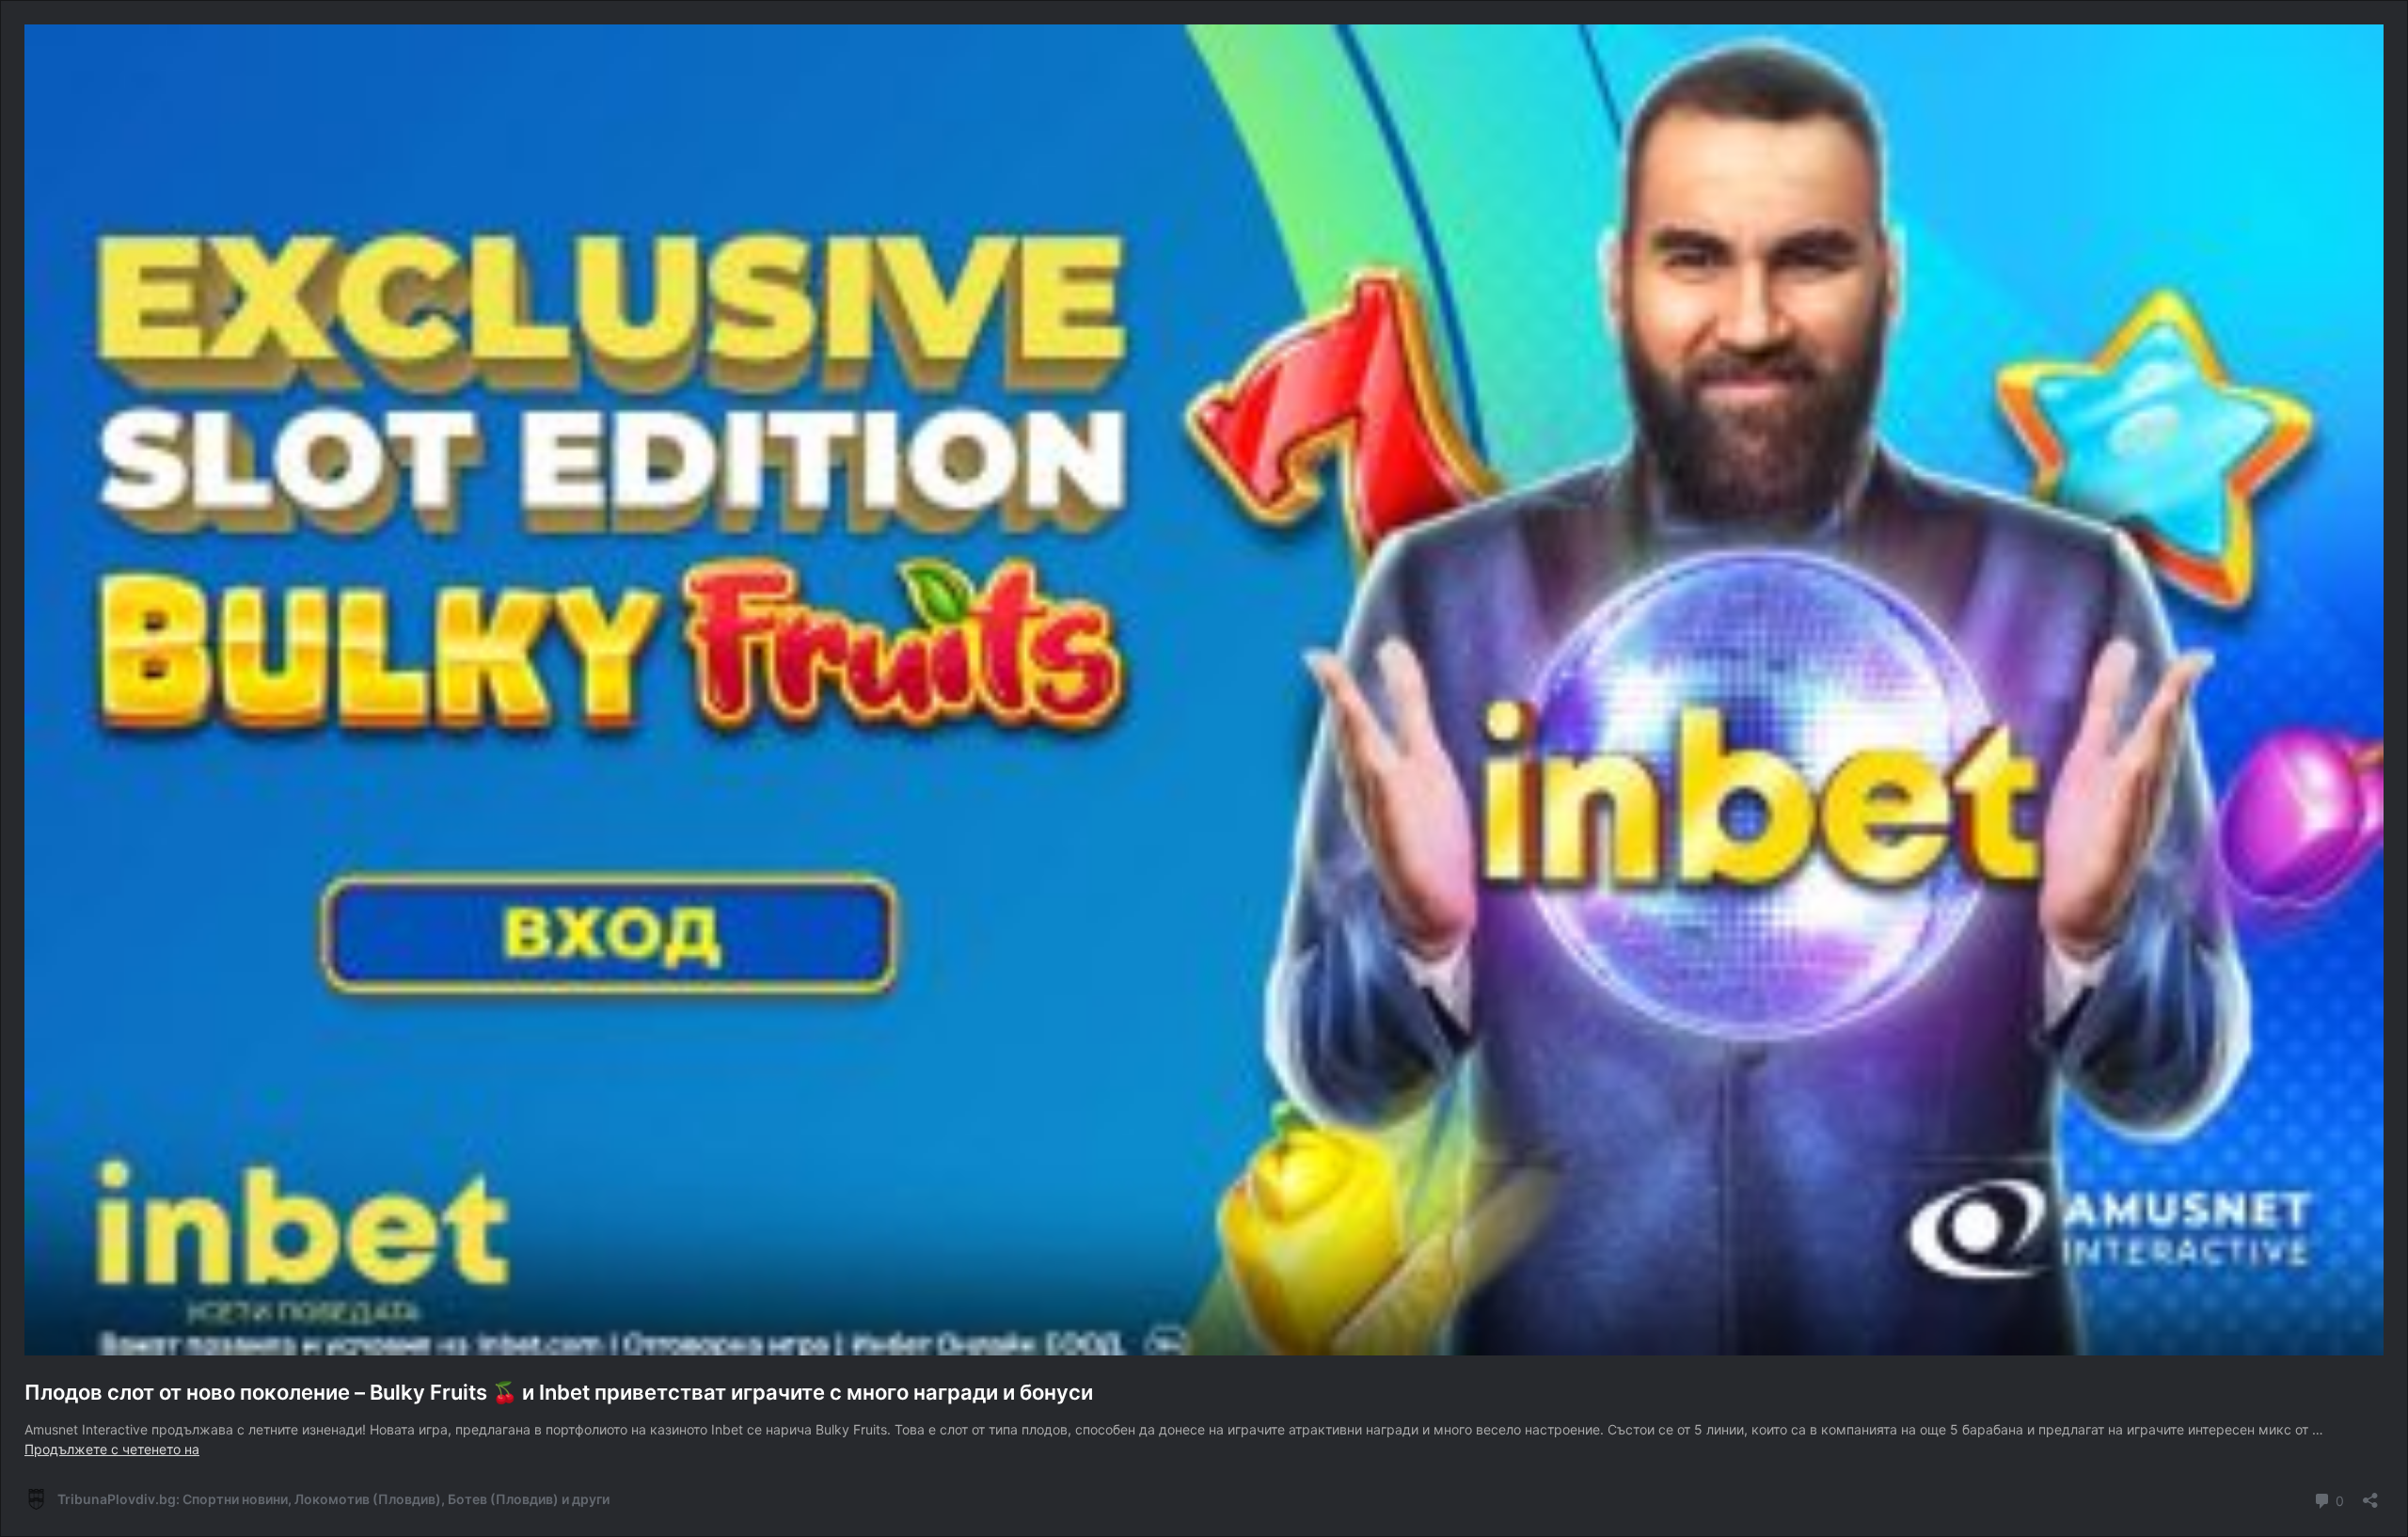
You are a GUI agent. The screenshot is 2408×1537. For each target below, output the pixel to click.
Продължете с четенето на (112, 1449)
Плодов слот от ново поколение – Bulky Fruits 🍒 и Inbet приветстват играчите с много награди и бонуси (559, 1392)
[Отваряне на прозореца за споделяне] (2370, 1494)
